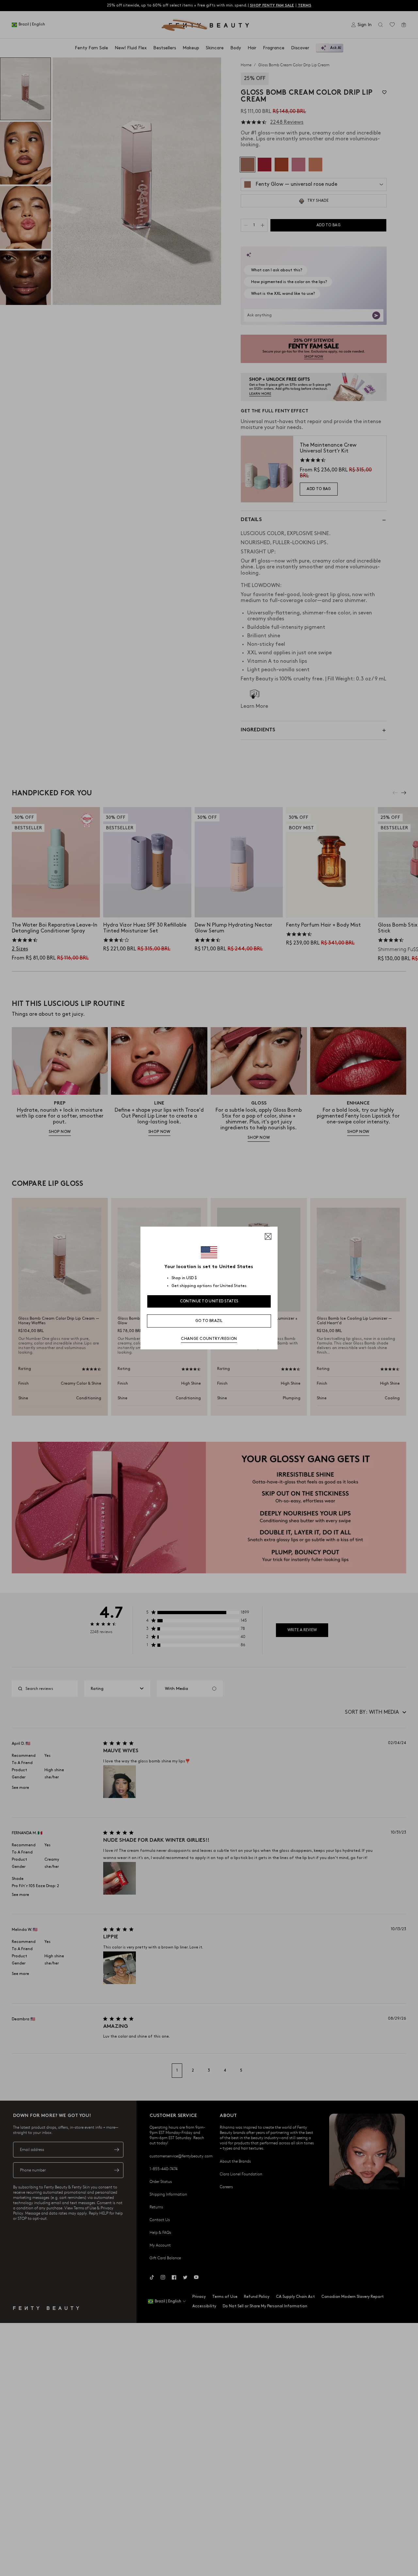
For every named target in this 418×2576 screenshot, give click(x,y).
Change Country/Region (209, 1339)
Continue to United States (209, 1301)
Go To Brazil (209, 1321)
